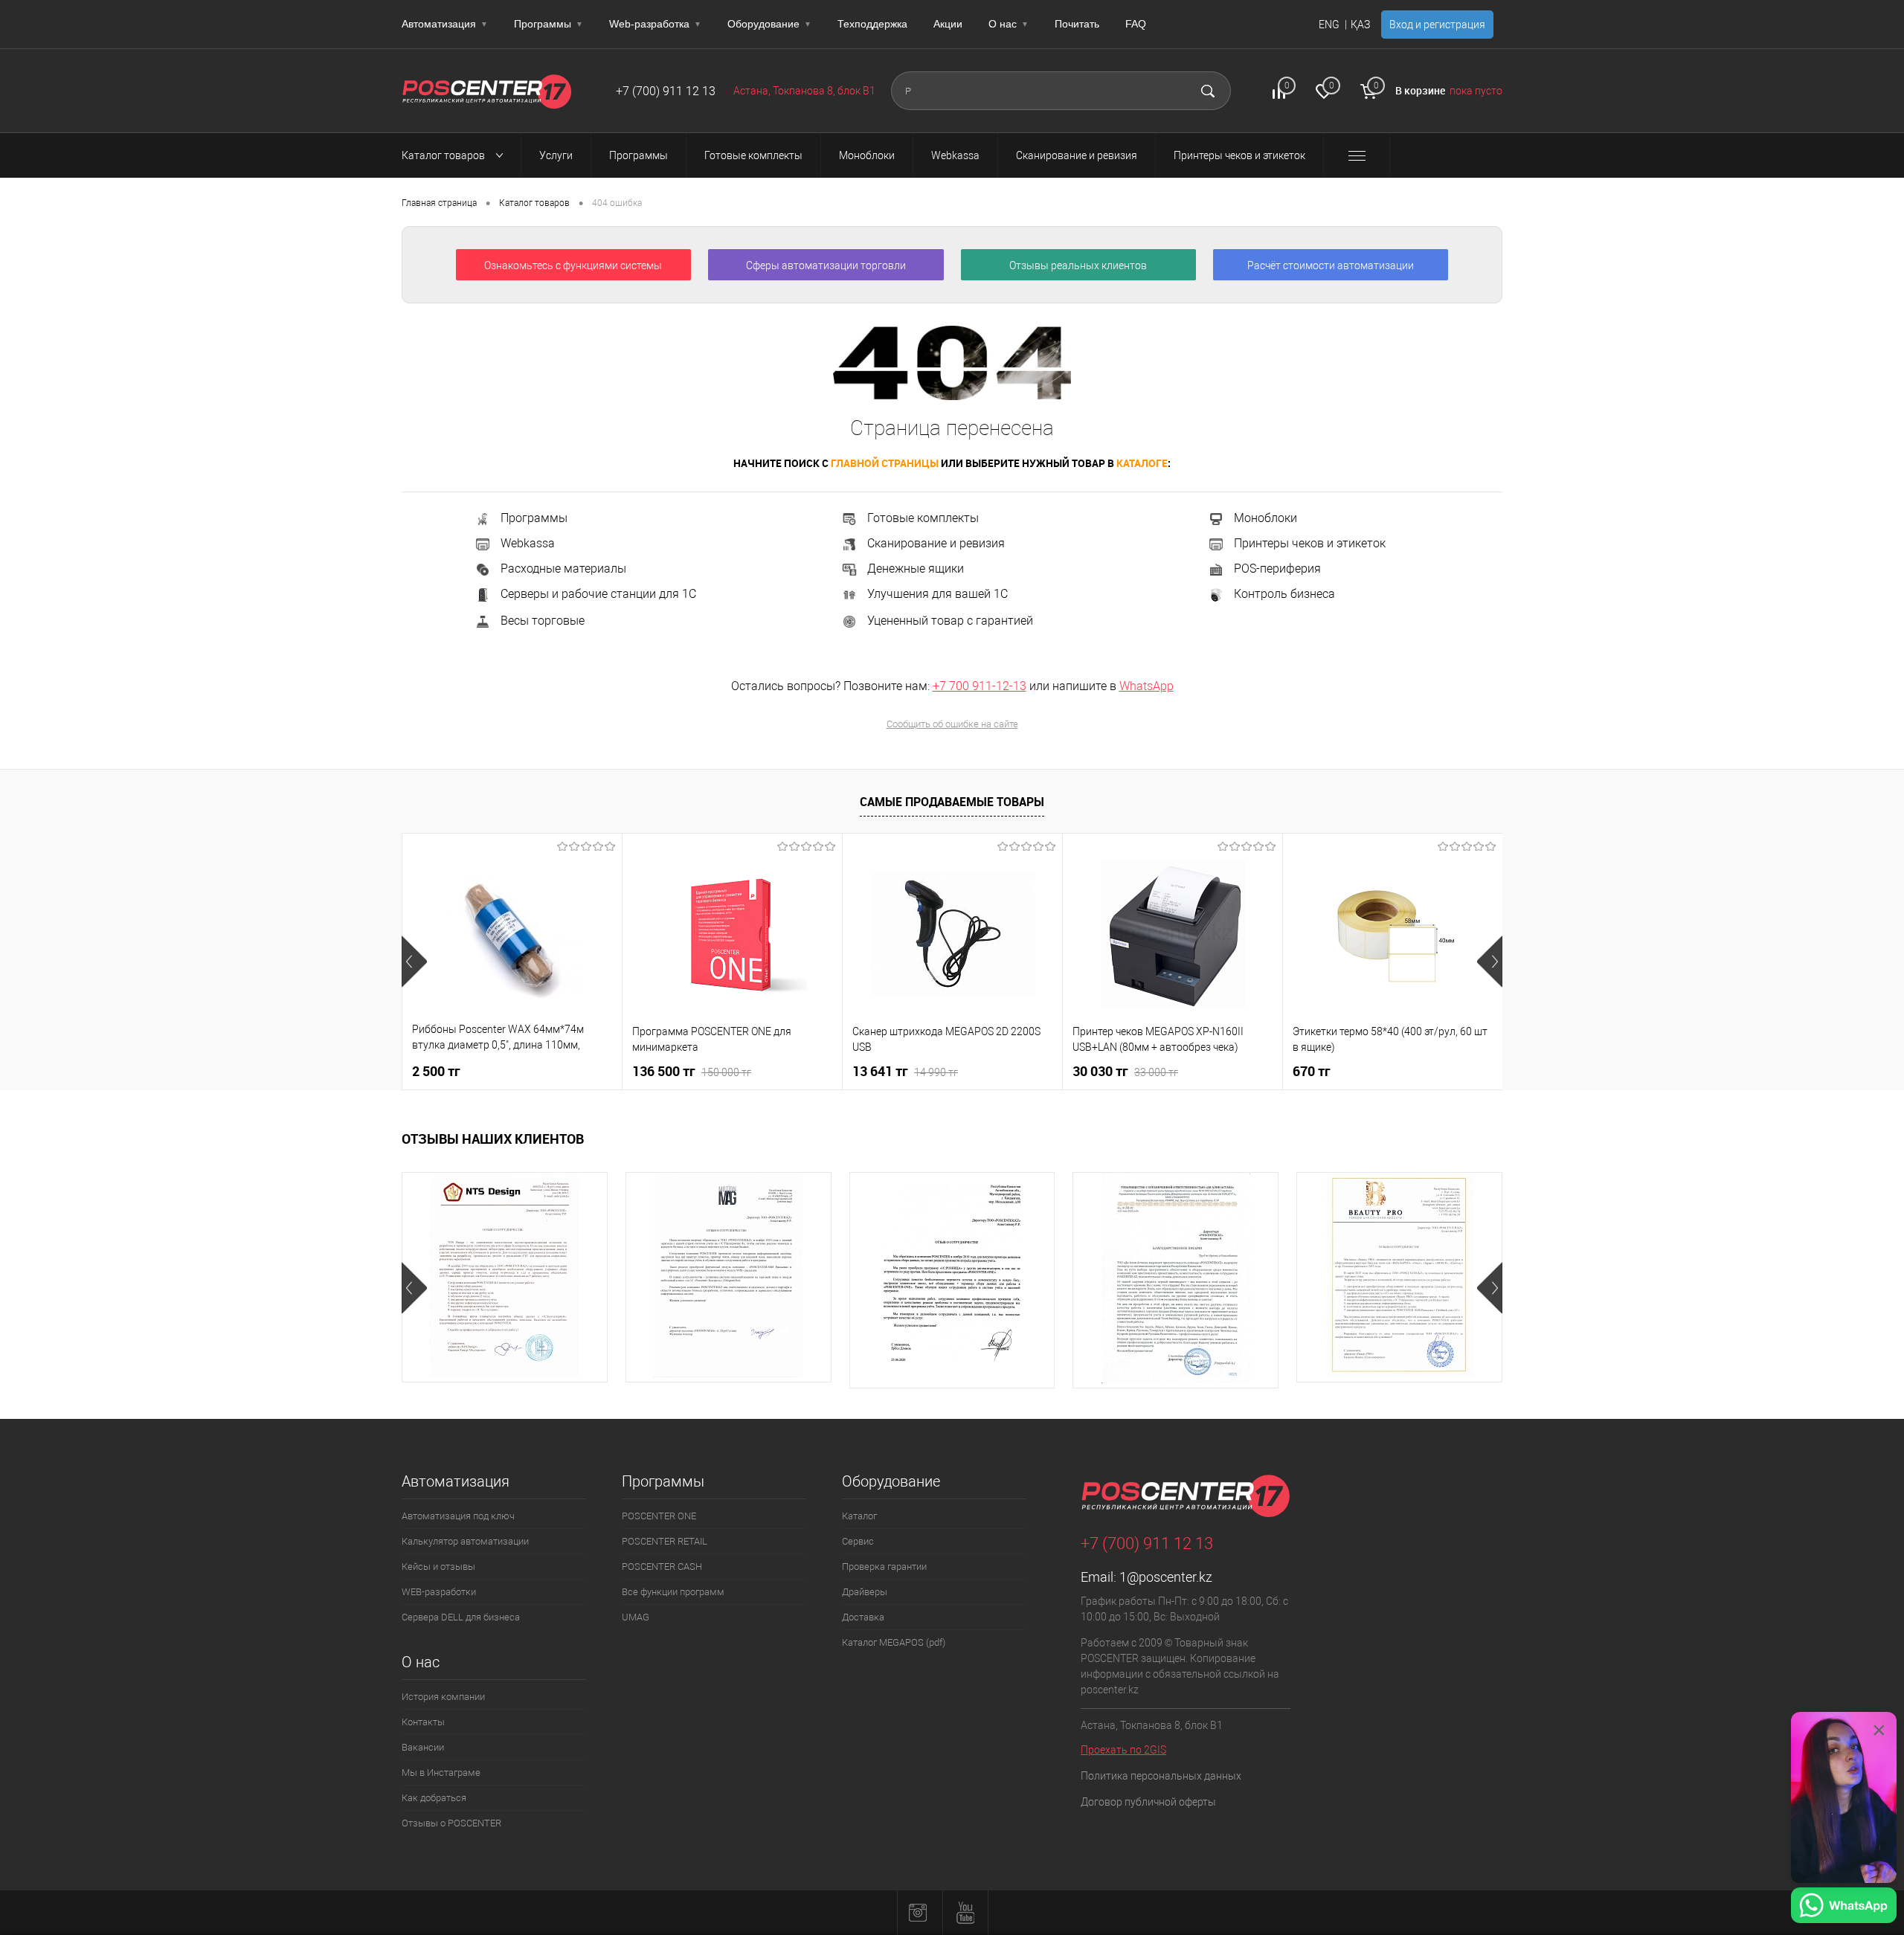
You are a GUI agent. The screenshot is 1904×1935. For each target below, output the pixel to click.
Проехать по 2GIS (1123, 1750)
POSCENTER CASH (662, 1567)
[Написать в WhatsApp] (1844, 1907)
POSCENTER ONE (659, 1516)
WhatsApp (1146, 686)
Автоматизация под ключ (458, 1516)
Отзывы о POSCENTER (451, 1823)
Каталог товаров (444, 155)
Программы (549, 24)
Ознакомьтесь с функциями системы (573, 265)
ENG (1329, 25)
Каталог (859, 1516)
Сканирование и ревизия (936, 543)
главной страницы (885, 463)
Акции (948, 24)
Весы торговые (543, 621)
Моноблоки (1265, 518)
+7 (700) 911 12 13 (666, 91)
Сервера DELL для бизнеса (461, 1617)
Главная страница (439, 203)
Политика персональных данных (1161, 1776)
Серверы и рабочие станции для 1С (598, 595)
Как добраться (434, 1798)
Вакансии (423, 1747)
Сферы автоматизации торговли (826, 265)
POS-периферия (1277, 569)
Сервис (858, 1541)
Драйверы (865, 1592)
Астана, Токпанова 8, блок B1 (804, 91)
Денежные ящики (916, 569)
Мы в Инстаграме (441, 1773)
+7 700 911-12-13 (980, 686)
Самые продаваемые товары (952, 802)
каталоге (1142, 463)
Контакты (423, 1722)
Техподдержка (872, 24)
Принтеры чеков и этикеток (1310, 543)
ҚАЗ (1360, 25)
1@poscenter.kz (1166, 1577)
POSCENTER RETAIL (665, 1541)
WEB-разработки (439, 1592)
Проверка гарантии (884, 1567)
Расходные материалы (563, 569)
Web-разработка (655, 24)
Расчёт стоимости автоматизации (1331, 265)
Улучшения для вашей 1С (937, 594)
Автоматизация (445, 24)
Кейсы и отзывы (438, 1567)
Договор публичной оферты (1148, 1802)
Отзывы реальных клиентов (1078, 265)
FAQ (1136, 24)
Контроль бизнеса (1284, 595)
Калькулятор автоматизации (465, 1541)
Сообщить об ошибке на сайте (952, 724)
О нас (1009, 24)
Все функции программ (673, 1592)
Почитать (1077, 24)
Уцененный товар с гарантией (950, 621)
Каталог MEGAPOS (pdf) (894, 1642)
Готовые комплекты (923, 518)
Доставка (863, 1617)
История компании (443, 1697)
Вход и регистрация (1437, 25)
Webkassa (528, 543)
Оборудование (769, 24)
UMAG (636, 1617)
